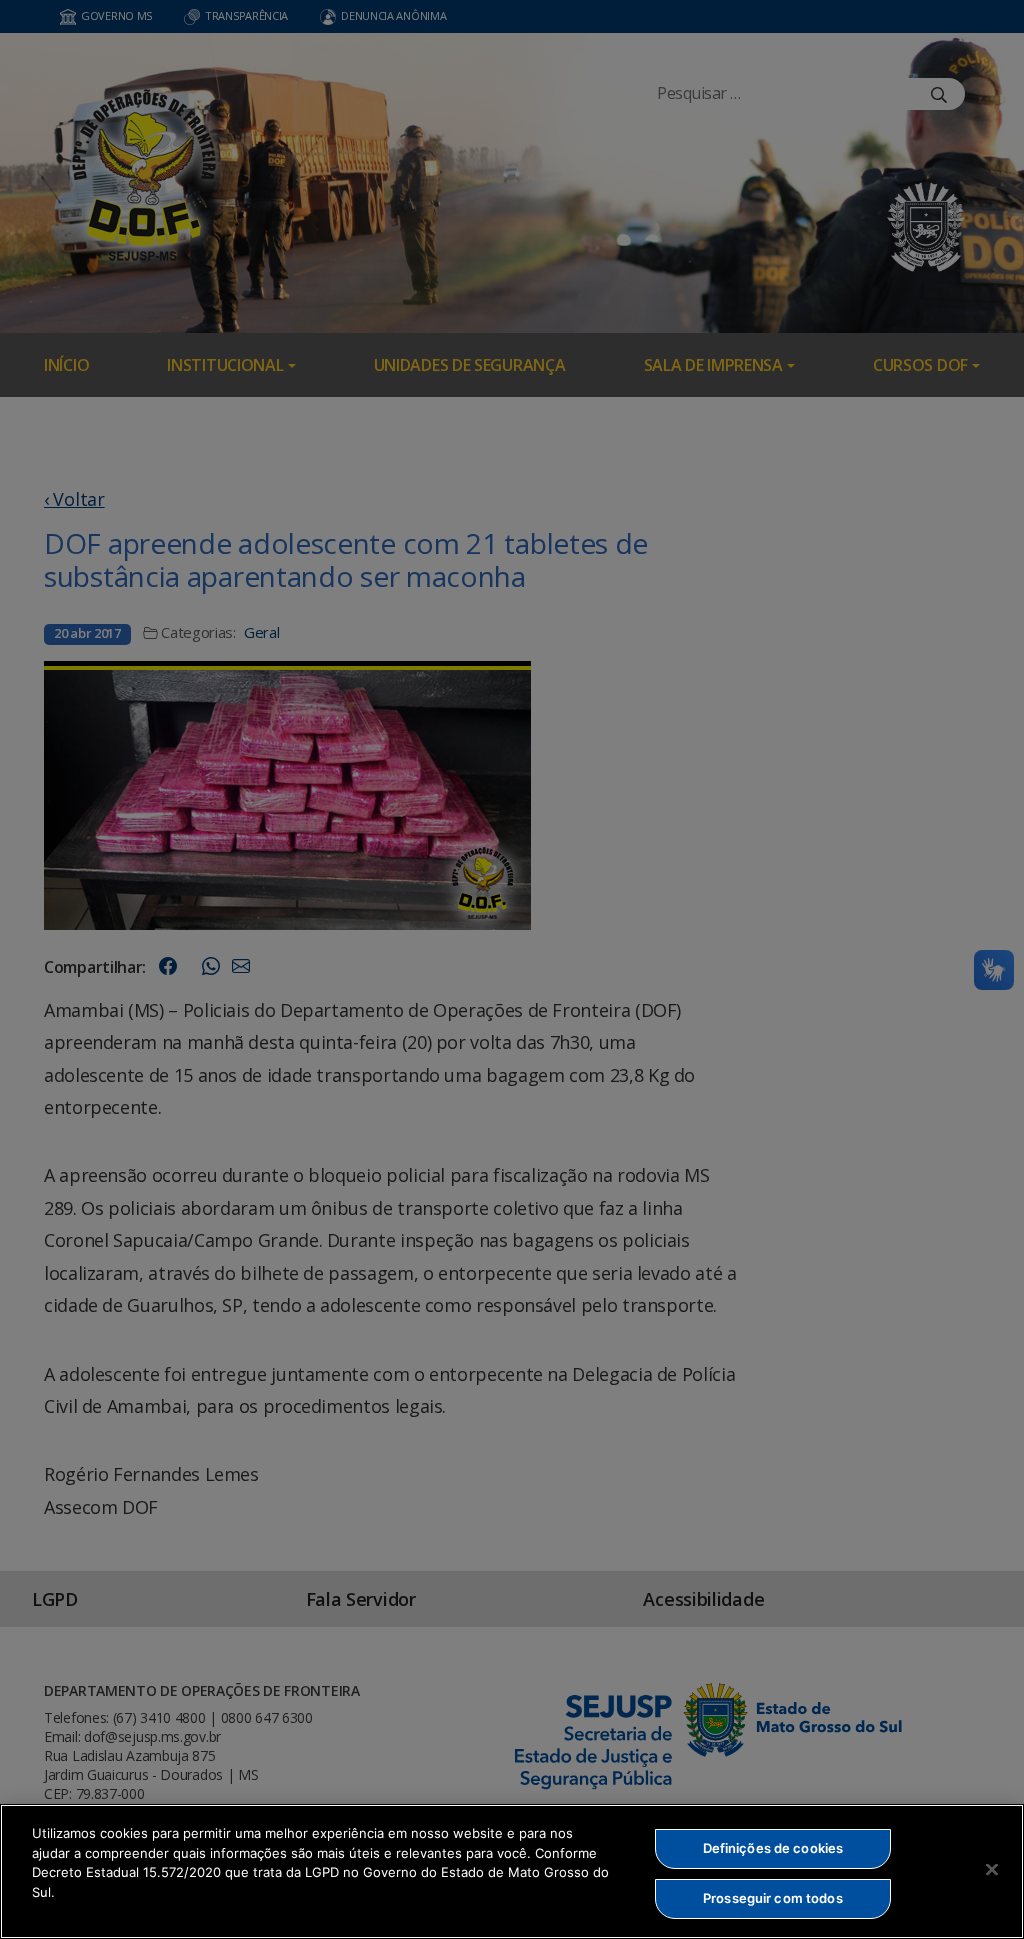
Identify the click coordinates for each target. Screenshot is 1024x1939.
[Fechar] (992, 1869)
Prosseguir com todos (773, 1898)
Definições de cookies (773, 1848)
